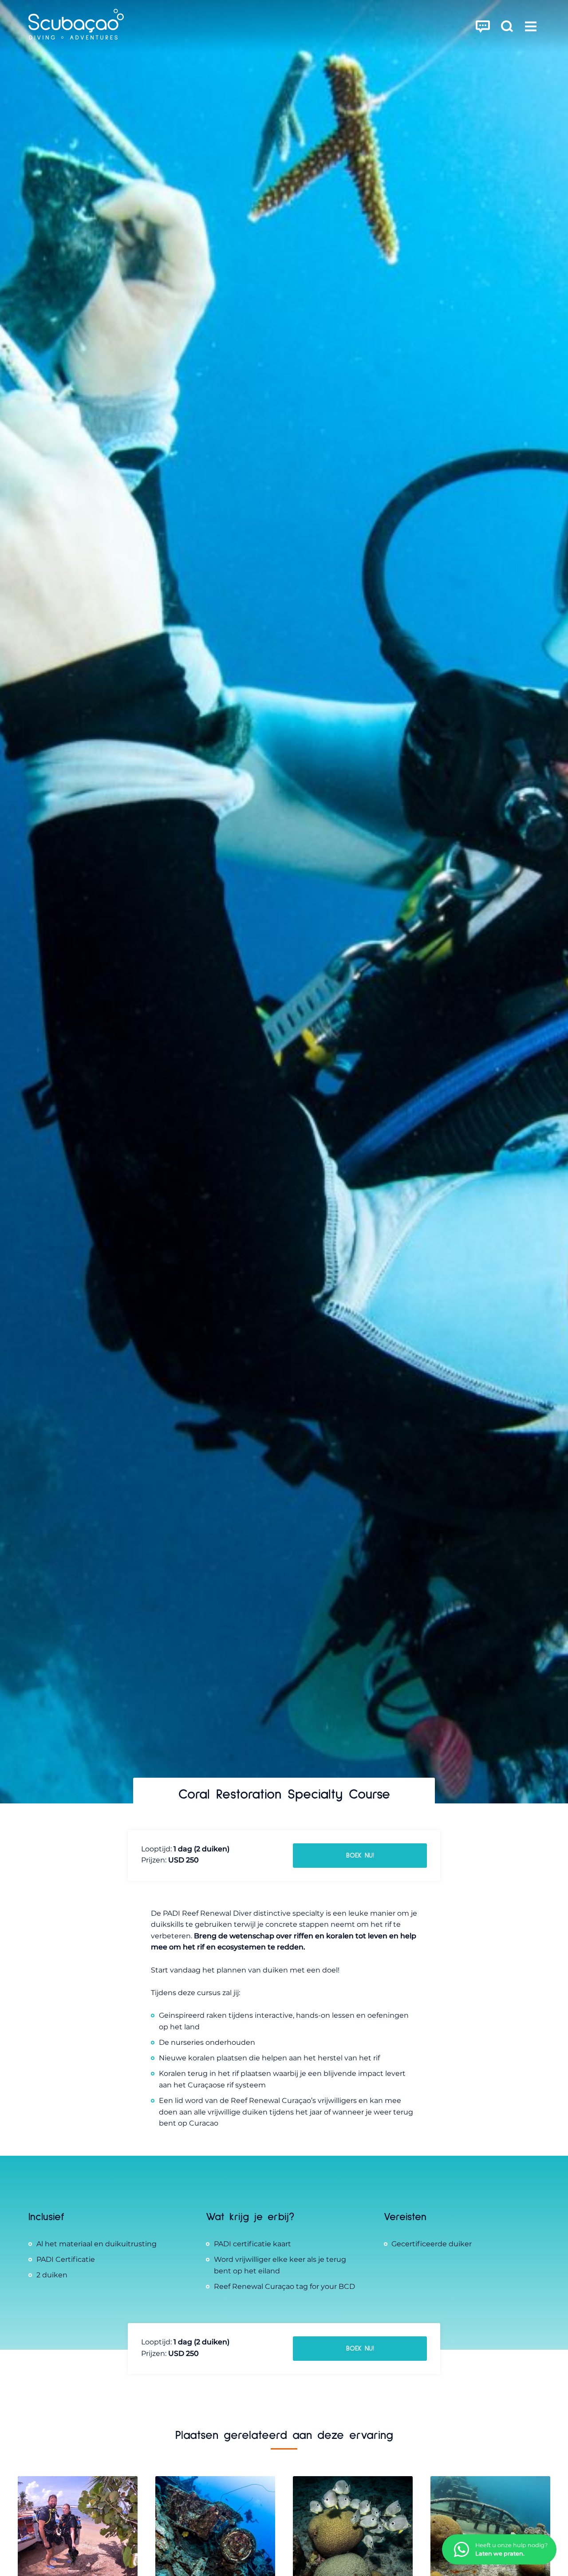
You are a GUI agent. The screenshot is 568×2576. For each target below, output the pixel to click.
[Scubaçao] (76, 26)
